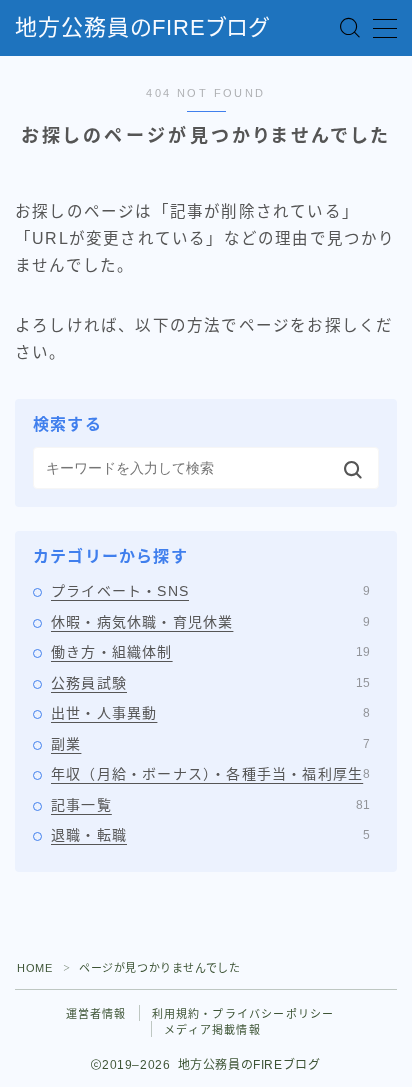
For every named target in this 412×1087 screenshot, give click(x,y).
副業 (210, 744)
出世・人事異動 (210, 713)
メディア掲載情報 (212, 1030)
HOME (34, 968)
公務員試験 (210, 683)
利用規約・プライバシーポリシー (243, 1014)
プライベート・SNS (210, 591)
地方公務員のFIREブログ (142, 28)
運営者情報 (96, 1014)
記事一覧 (210, 805)
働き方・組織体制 (210, 652)
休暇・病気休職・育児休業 (210, 622)
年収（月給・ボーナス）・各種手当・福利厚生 (210, 774)
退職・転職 (210, 835)
